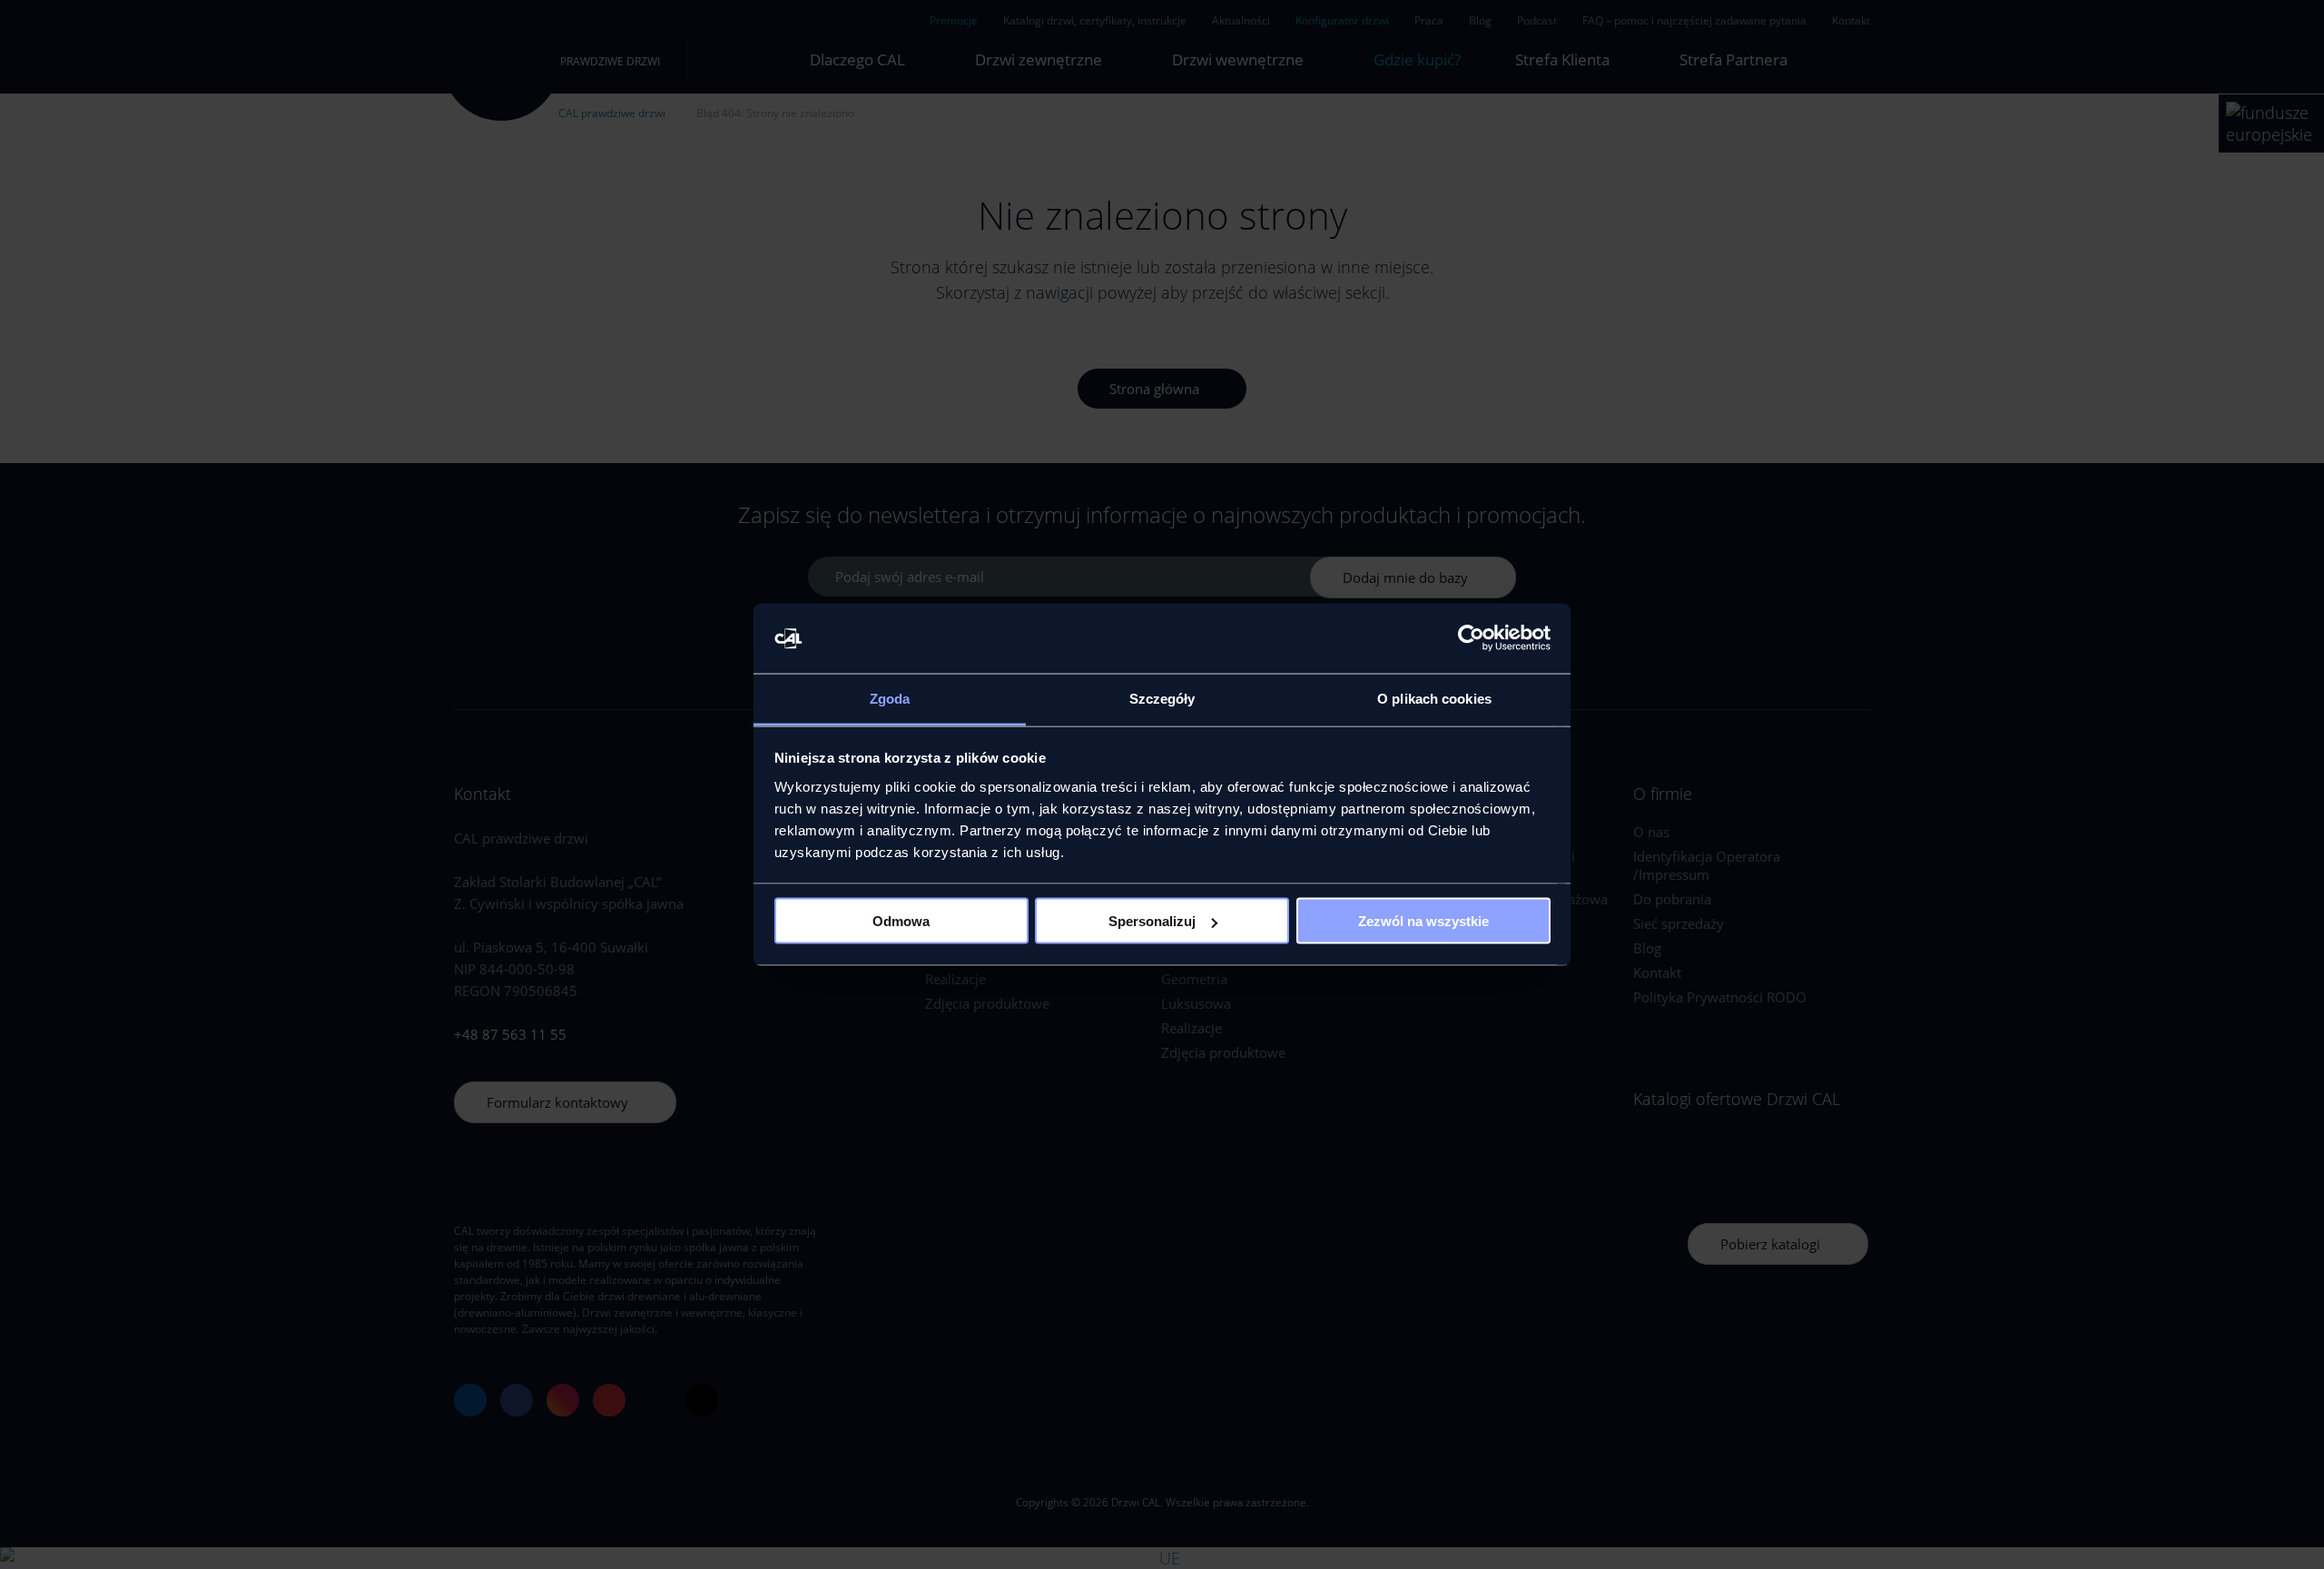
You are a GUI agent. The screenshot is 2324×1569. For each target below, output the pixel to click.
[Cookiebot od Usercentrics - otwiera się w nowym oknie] (1471, 638)
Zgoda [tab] (890, 698)
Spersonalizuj (1152, 921)
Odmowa (901, 921)
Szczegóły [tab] (1162, 698)
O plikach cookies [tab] (1434, 698)
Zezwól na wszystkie (1423, 921)
